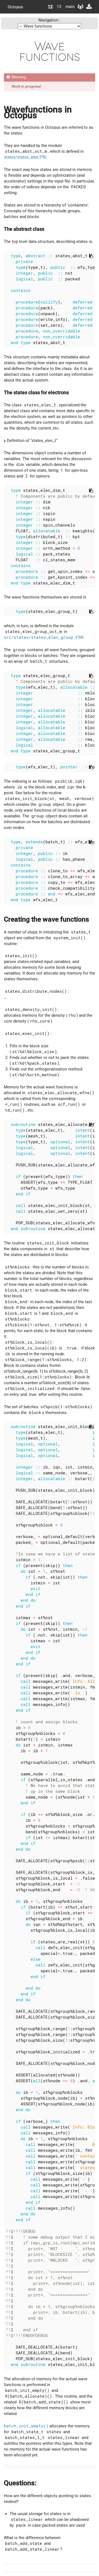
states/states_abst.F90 (25, 157)
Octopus (15, 7)
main (68, 7)
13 (59, 7)
